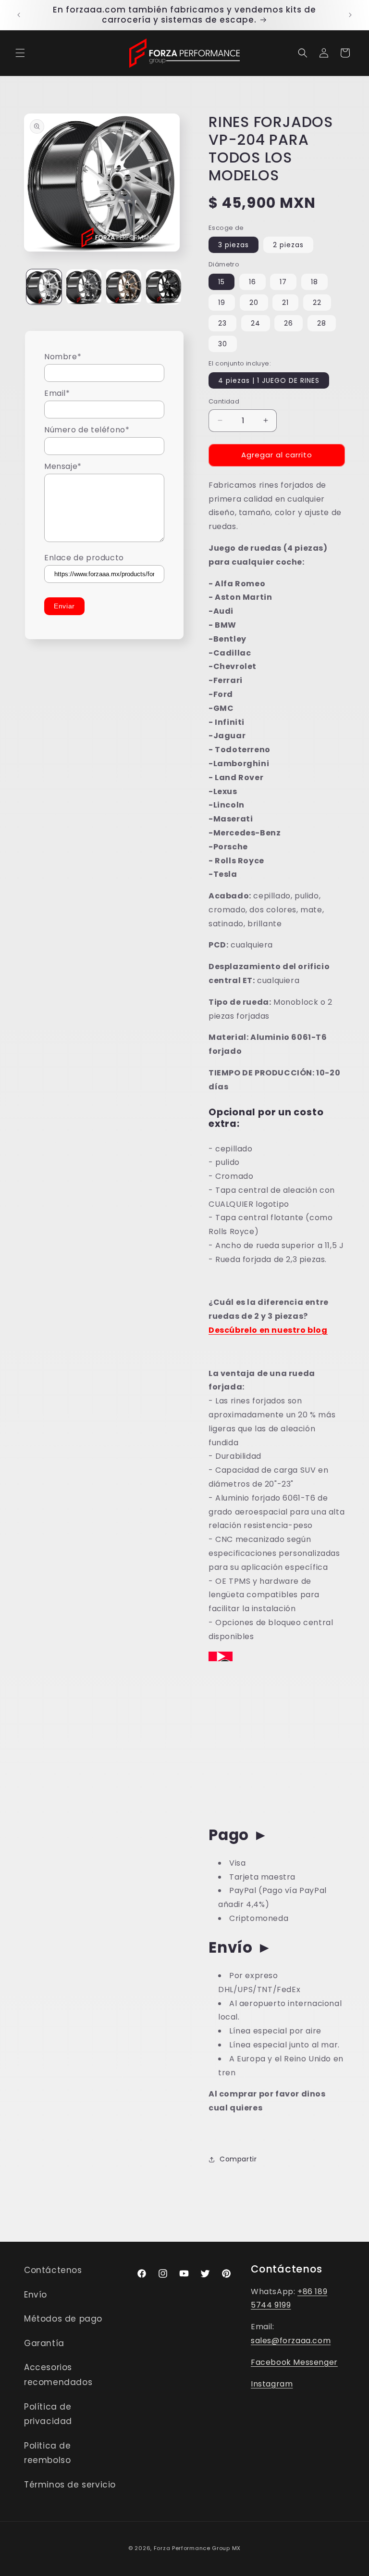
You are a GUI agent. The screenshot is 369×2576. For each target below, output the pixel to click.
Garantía (44, 2343)
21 (285, 303)
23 (222, 323)
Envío (36, 2295)
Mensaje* (63, 466)
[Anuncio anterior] (19, 15)
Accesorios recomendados (58, 2375)
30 (223, 344)
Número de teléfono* (87, 430)
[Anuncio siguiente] (350, 15)
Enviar (64, 606)
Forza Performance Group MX (197, 2548)
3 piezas (234, 245)
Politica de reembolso (48, 2453)
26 (289, 323)
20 (254, 303)
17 (283, 282)
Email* (57, 393)
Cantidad (224, 401)
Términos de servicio (70, 2485)
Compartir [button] (238, 2159)
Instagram (272, 2384)
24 (256, 323)
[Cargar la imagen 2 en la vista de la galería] (84, 287)
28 (322, 323)
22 (317, 303)
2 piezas (288, 245)
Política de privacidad (48, 2414)
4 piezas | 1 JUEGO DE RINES (269, 380)
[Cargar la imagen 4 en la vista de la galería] (164, 287)
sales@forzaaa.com (291, 2341)
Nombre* (63, 357)
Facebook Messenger (294, 2362)
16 (252, 282)
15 (221, 282)
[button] (20, 53)
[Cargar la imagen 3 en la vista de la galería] (124, 287)
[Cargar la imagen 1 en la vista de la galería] (44, 287)
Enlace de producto (84, 558)
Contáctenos (53, 2270)
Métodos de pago (63, 2319)
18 (314, 282)
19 (222, 303)
